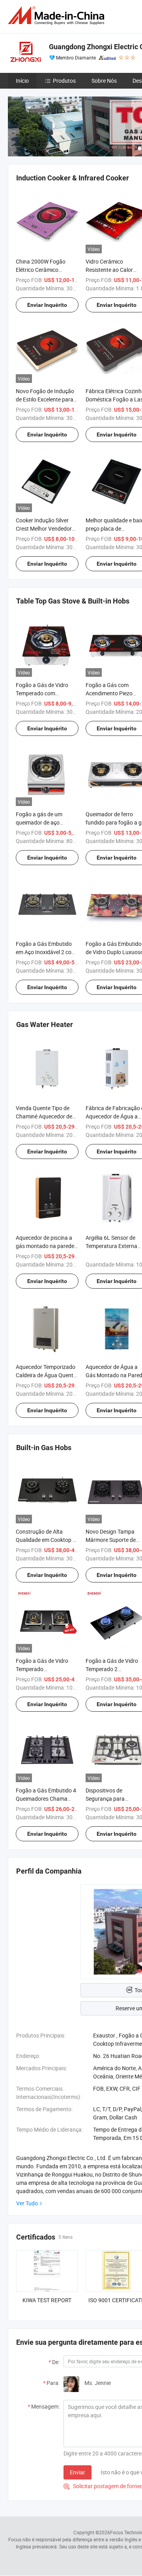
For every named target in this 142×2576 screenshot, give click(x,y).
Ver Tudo (27, 2203)
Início (22, 81)
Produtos (64, 81)
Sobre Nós (104, 81)
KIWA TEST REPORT (47, 2300)
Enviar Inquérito (47, 305)
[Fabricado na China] (58, 16)
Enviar (78, 2472)
